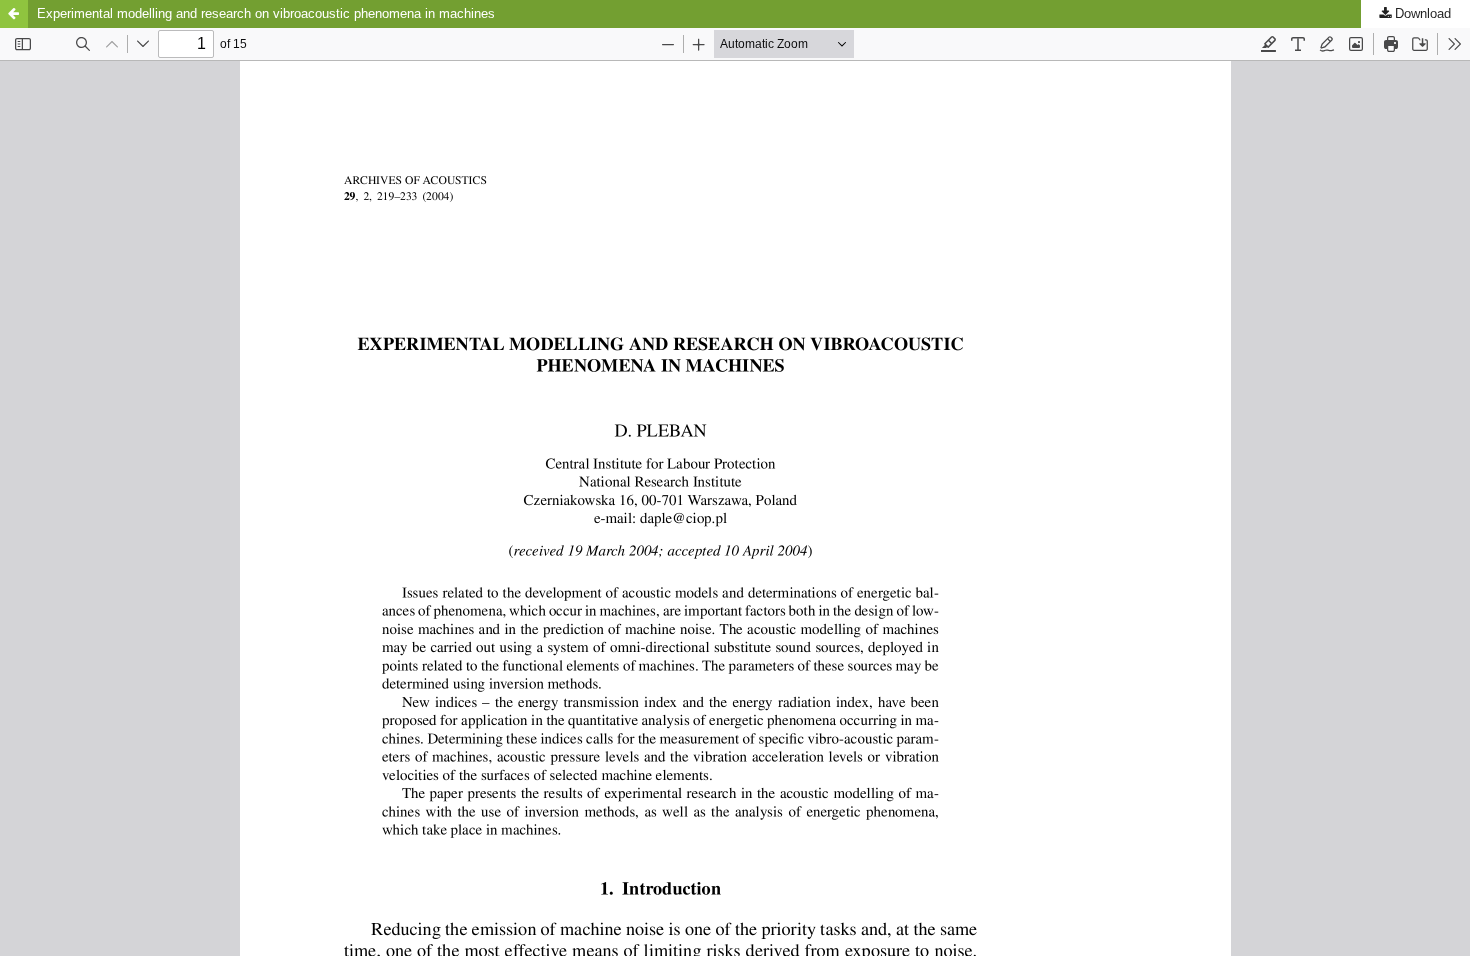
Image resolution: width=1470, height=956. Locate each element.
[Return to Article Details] (14, 14)
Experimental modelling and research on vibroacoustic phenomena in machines (266, 13)
